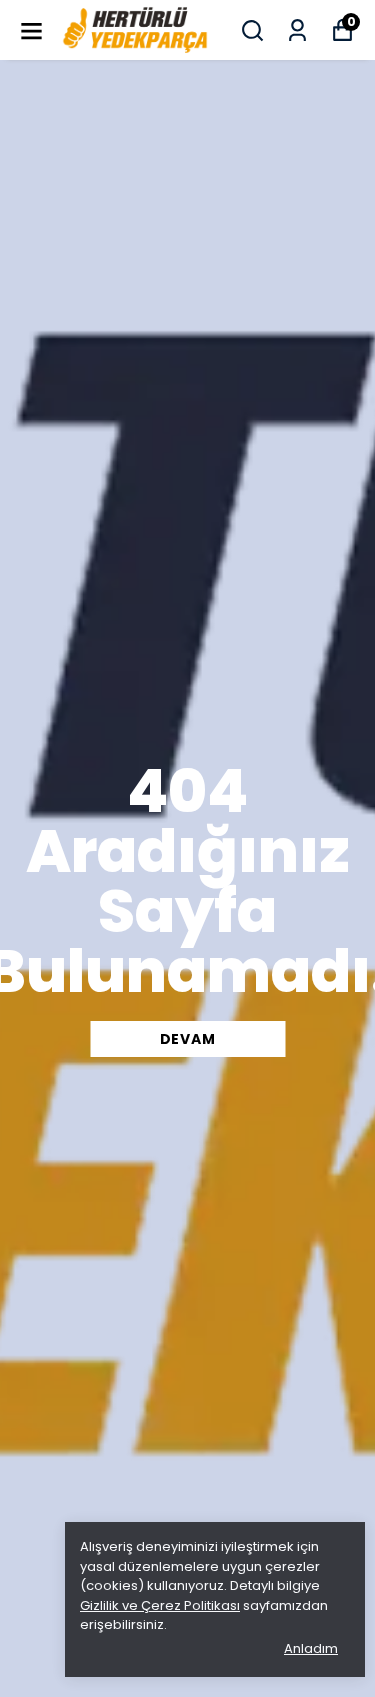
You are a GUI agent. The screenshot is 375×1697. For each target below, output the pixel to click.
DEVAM (188, 1039)
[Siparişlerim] (297, 30)
